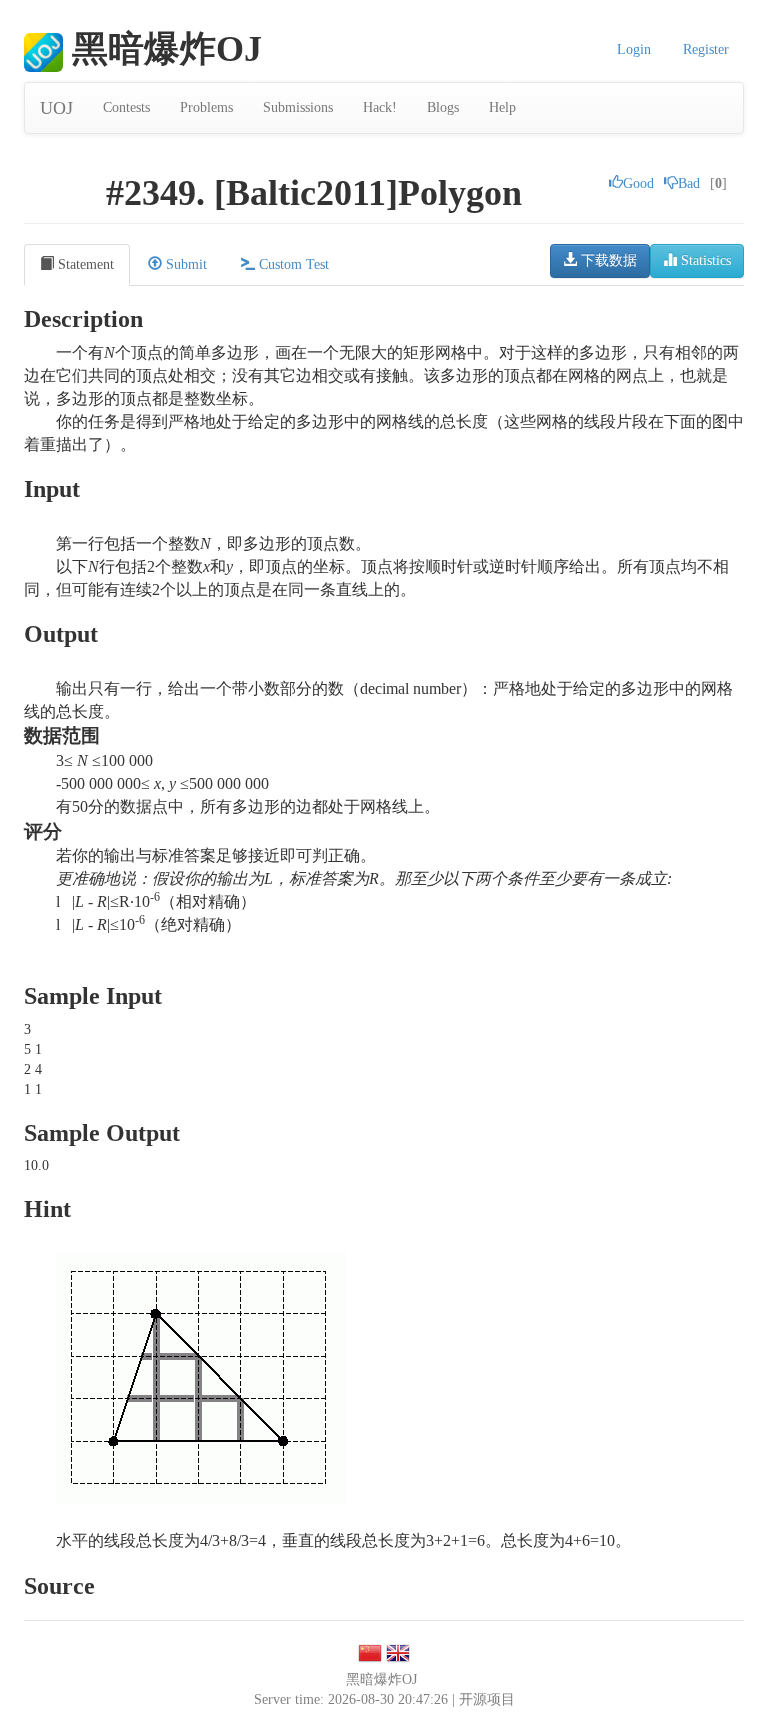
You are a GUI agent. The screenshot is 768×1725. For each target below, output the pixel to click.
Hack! (380, 107)
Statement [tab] (84, 264)
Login (634, 49)
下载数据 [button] (607, 260)
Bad (689, 183)
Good (638, 183)
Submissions (298, 107)
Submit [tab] (184, 264)
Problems (206, 107)
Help (502, 107)
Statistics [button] (704, 260)
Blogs (443, 107)
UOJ (56, 108)
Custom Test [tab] (292, 264)
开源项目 (487, 1699)
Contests (126, 107)
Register (706, 49)
